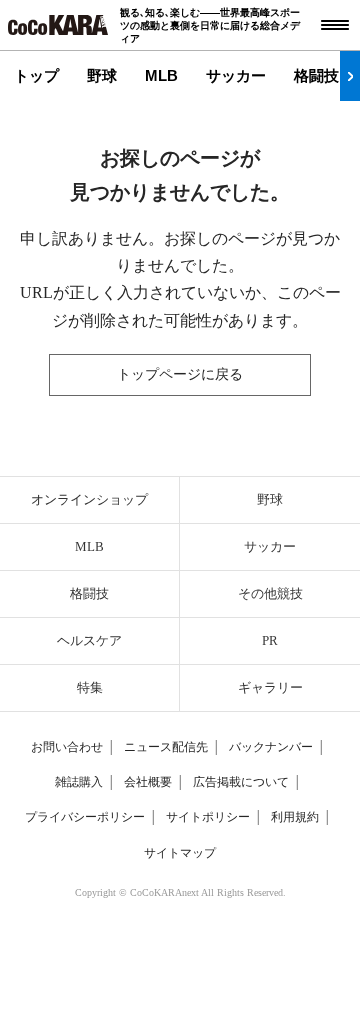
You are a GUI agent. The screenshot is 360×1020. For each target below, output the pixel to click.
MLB (161, 75)
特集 (90, 687)
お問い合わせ (67, 747)
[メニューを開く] (335, 25)
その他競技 (270, 593)
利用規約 (295, 817)
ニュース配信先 (166, 747)
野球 (102, 75)
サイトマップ (180, 853)
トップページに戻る (180, 374)
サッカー (236, 75)
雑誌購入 (79, 782)
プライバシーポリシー (85, 817)
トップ (36, 75)
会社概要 (148, 782)
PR (270, 640)
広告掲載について (241, 782)
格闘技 (316, 75)
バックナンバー (271, 747)
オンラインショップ (89, 499)
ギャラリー (270, 687)
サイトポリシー (208, 817)
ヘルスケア (89, 640)
